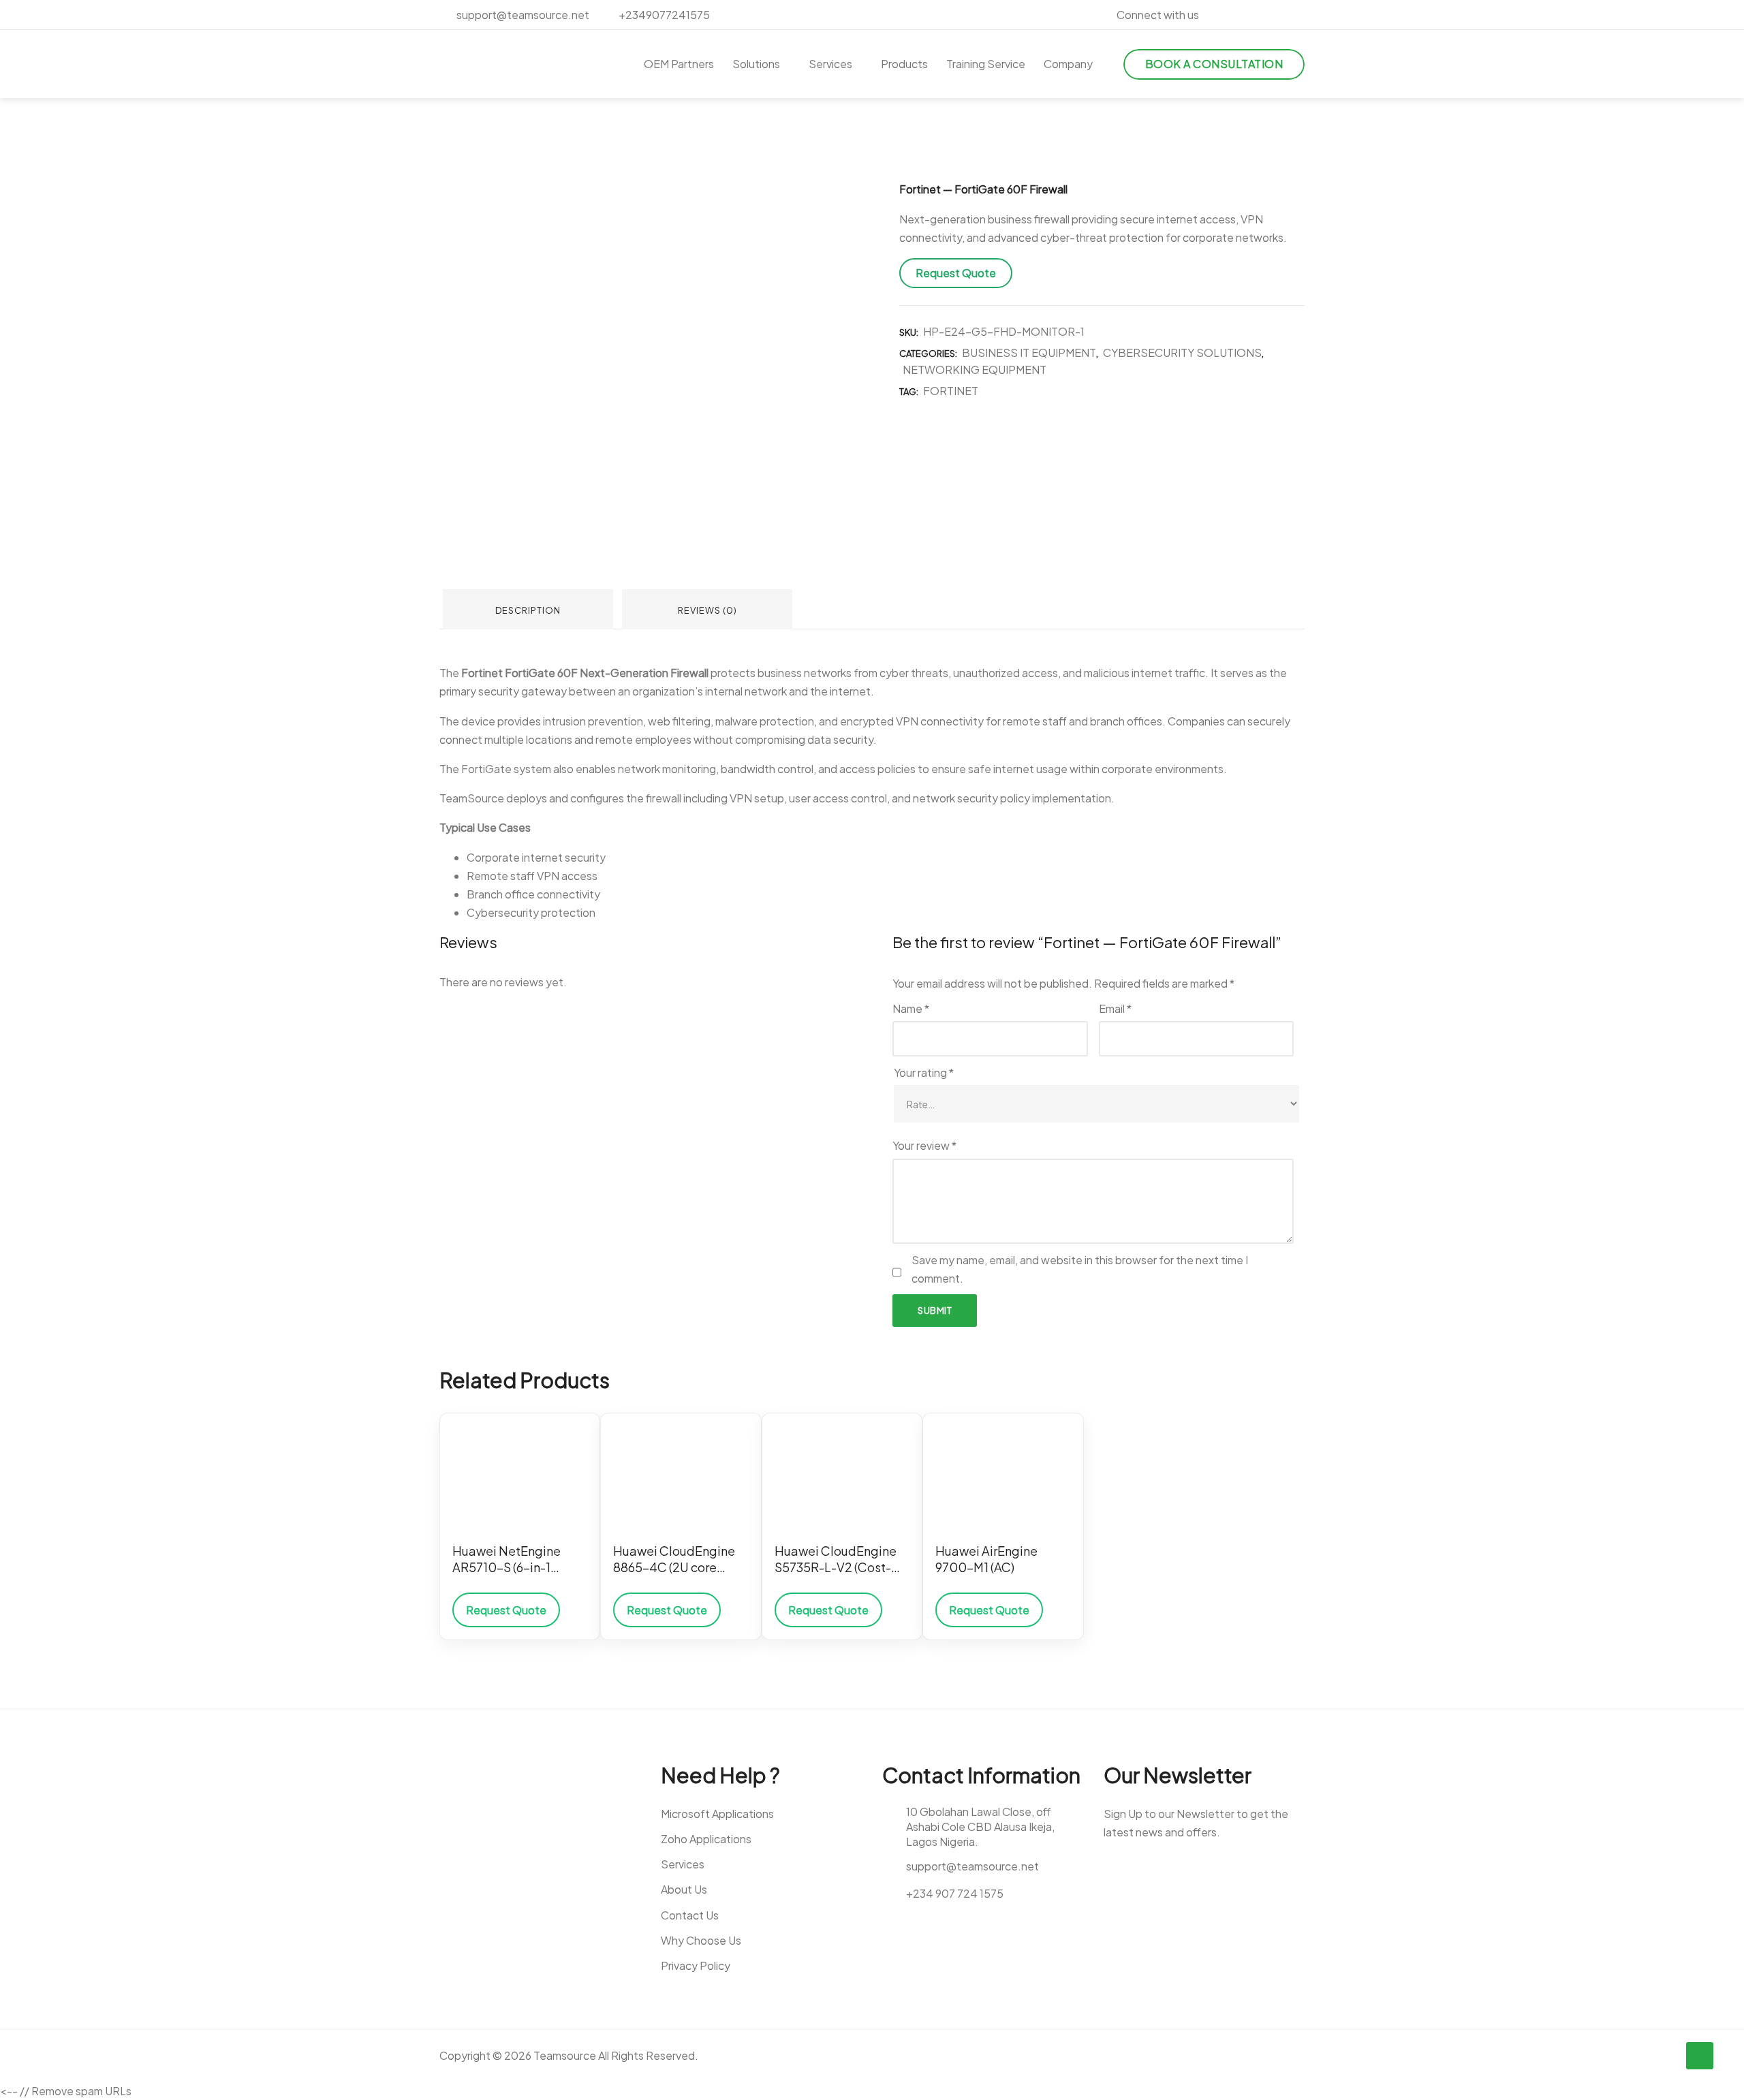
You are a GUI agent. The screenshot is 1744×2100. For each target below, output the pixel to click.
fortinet (951, 391)
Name (911, 1008)
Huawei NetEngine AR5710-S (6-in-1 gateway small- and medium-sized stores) (515, 1560)
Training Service (986, 64)
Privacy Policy (696, 1965)
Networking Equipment (975, 370)
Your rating (924, 1072)
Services (830, 64)
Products (904, 64)
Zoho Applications (706, 1839)
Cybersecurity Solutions (1182, 352)
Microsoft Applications (717, 1814)
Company (1068, 64)
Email (1115, 1008)
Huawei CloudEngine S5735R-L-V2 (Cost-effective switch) (836, 1560)
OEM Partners (679, 64)
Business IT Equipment (1029, 352)
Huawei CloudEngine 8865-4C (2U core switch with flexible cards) (674, 1560)
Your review (924, 1145)
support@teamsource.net (522, 15)
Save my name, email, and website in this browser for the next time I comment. (1080, 1269)
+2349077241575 (663, 15)
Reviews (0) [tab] (707, 610)
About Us (684, 1889)
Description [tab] (528, 610)
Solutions (756, 64)
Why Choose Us (701, 1940)
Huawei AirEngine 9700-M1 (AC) (986, 1559)
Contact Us (690, 1915)
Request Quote (956, 273)
